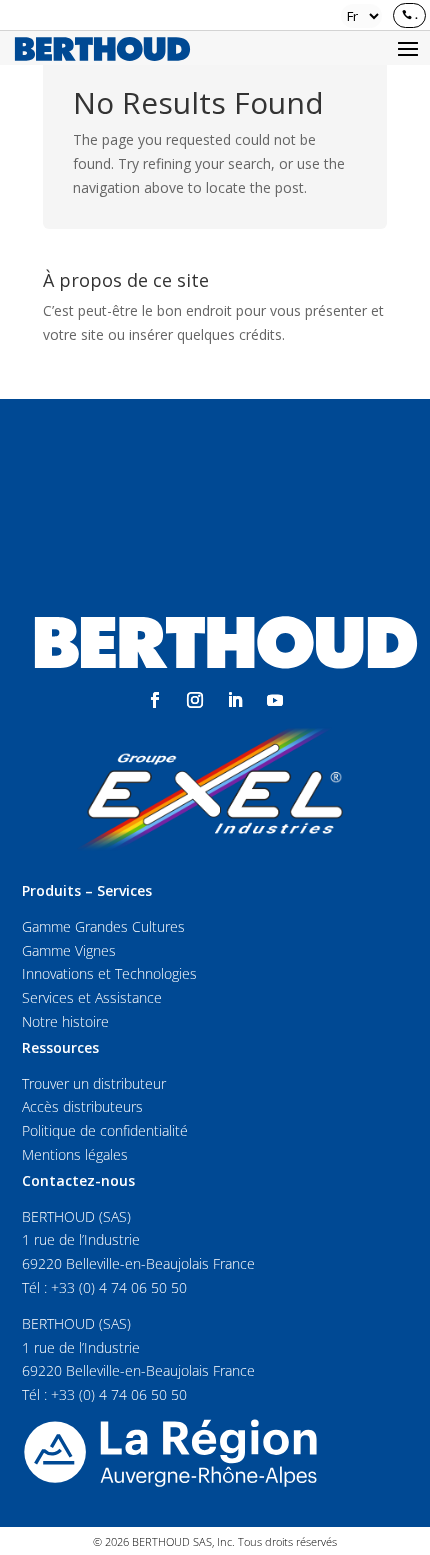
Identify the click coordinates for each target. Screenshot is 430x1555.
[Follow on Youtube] (275, 700)
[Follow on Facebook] (155, 700)
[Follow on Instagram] (195, 700)
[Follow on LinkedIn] (235, 700)
